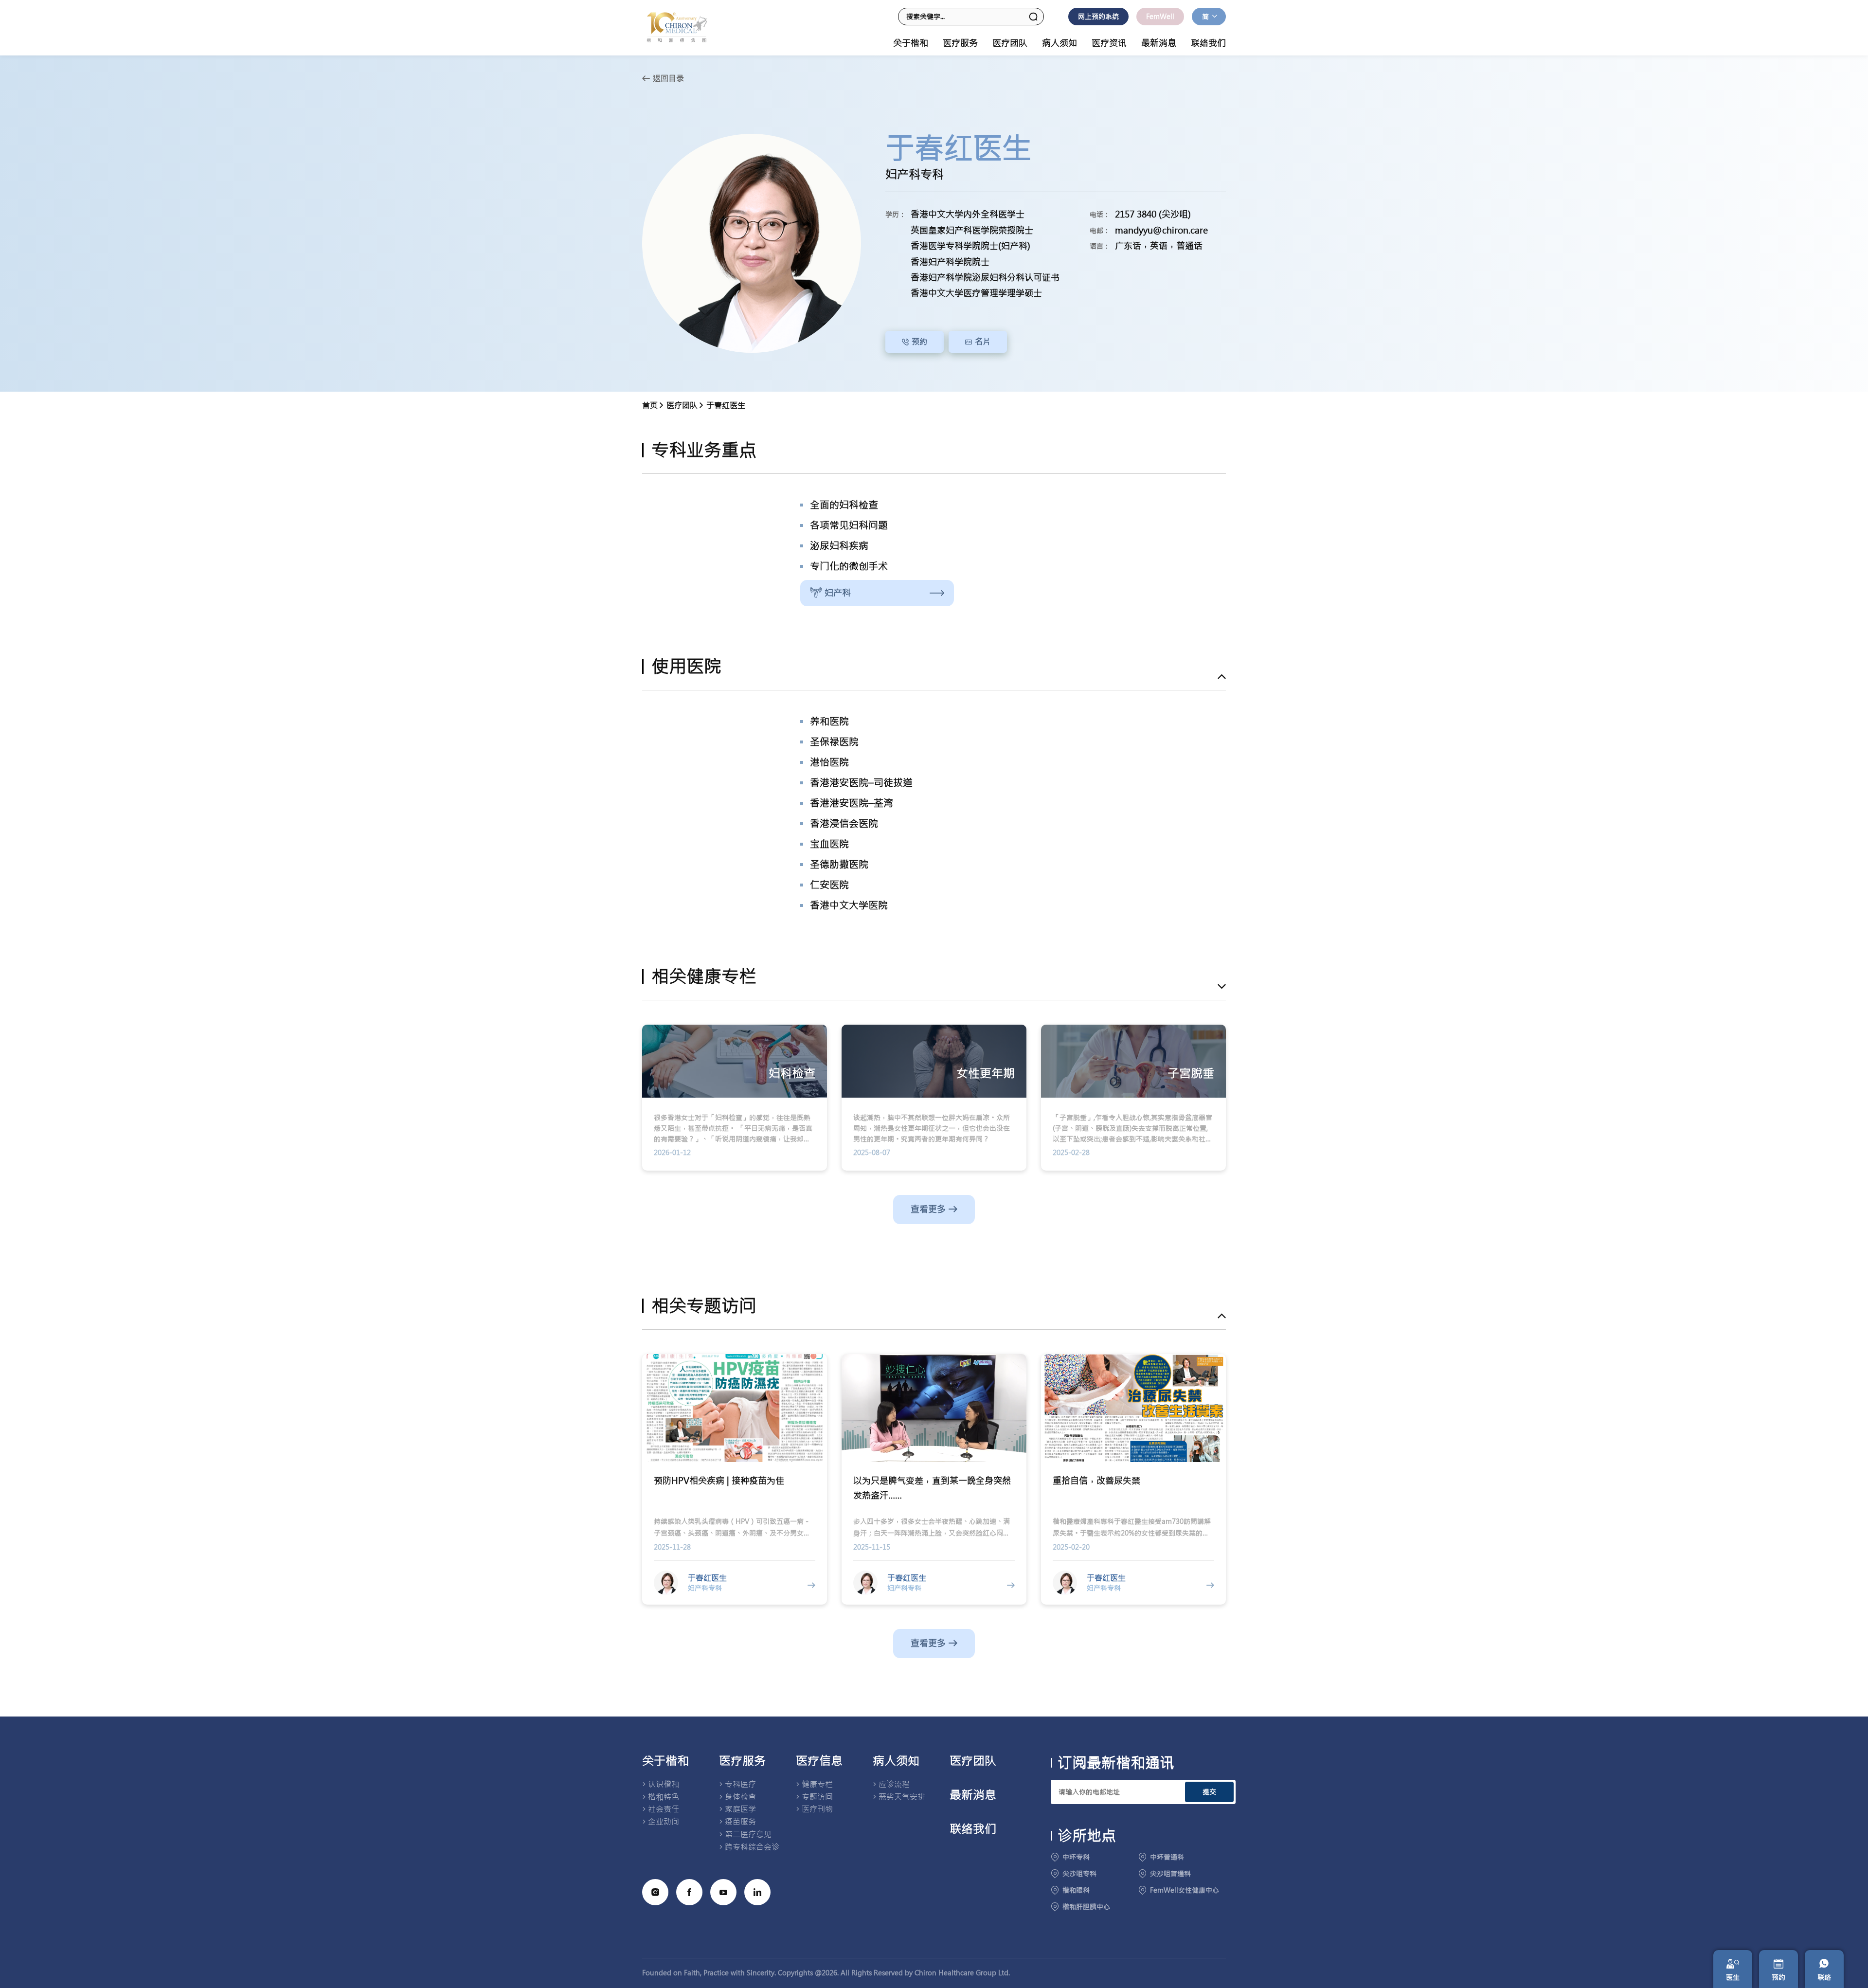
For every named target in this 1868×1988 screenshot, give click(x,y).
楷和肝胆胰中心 (1086, 1907)
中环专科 (1076, 1857)
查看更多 (928, 1209)
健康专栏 (817, 1784)
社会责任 (664, 1809)
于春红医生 (726, 405)
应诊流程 (894, 1784)
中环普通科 (1167, 1857)
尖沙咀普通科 (1170, 1874)
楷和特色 (664, 1797)
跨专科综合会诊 (752, 1847)
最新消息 (1159, 43)
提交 (1209, 1792)
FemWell (1160, 17)
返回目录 (668, 78)
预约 (919, 342)
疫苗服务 (740, 1822)
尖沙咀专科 (1079, 1874)
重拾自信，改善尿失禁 (1096, 1481)
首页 (650, 405)
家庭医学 (740, 1809)
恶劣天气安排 (902, 1797)
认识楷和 (664, 1784)
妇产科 (838, 593)
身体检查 (740, 1797)
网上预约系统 (1098, 17)
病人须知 (896, 1761)
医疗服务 (742, 1761)
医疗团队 (1010, 43)
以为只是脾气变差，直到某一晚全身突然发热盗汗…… (932, 1488)
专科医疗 (740, 1784)
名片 (983, 342)
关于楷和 (665, 1761)
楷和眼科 (1076, 1890)
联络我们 (1208, 43)
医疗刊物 (817, 1809)
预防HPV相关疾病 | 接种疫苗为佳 (719, 1481)
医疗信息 (819, 1761)
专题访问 (817, 1797)
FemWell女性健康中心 (1185, 1890)
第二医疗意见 (748, 1834)
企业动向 (664, 1822)
